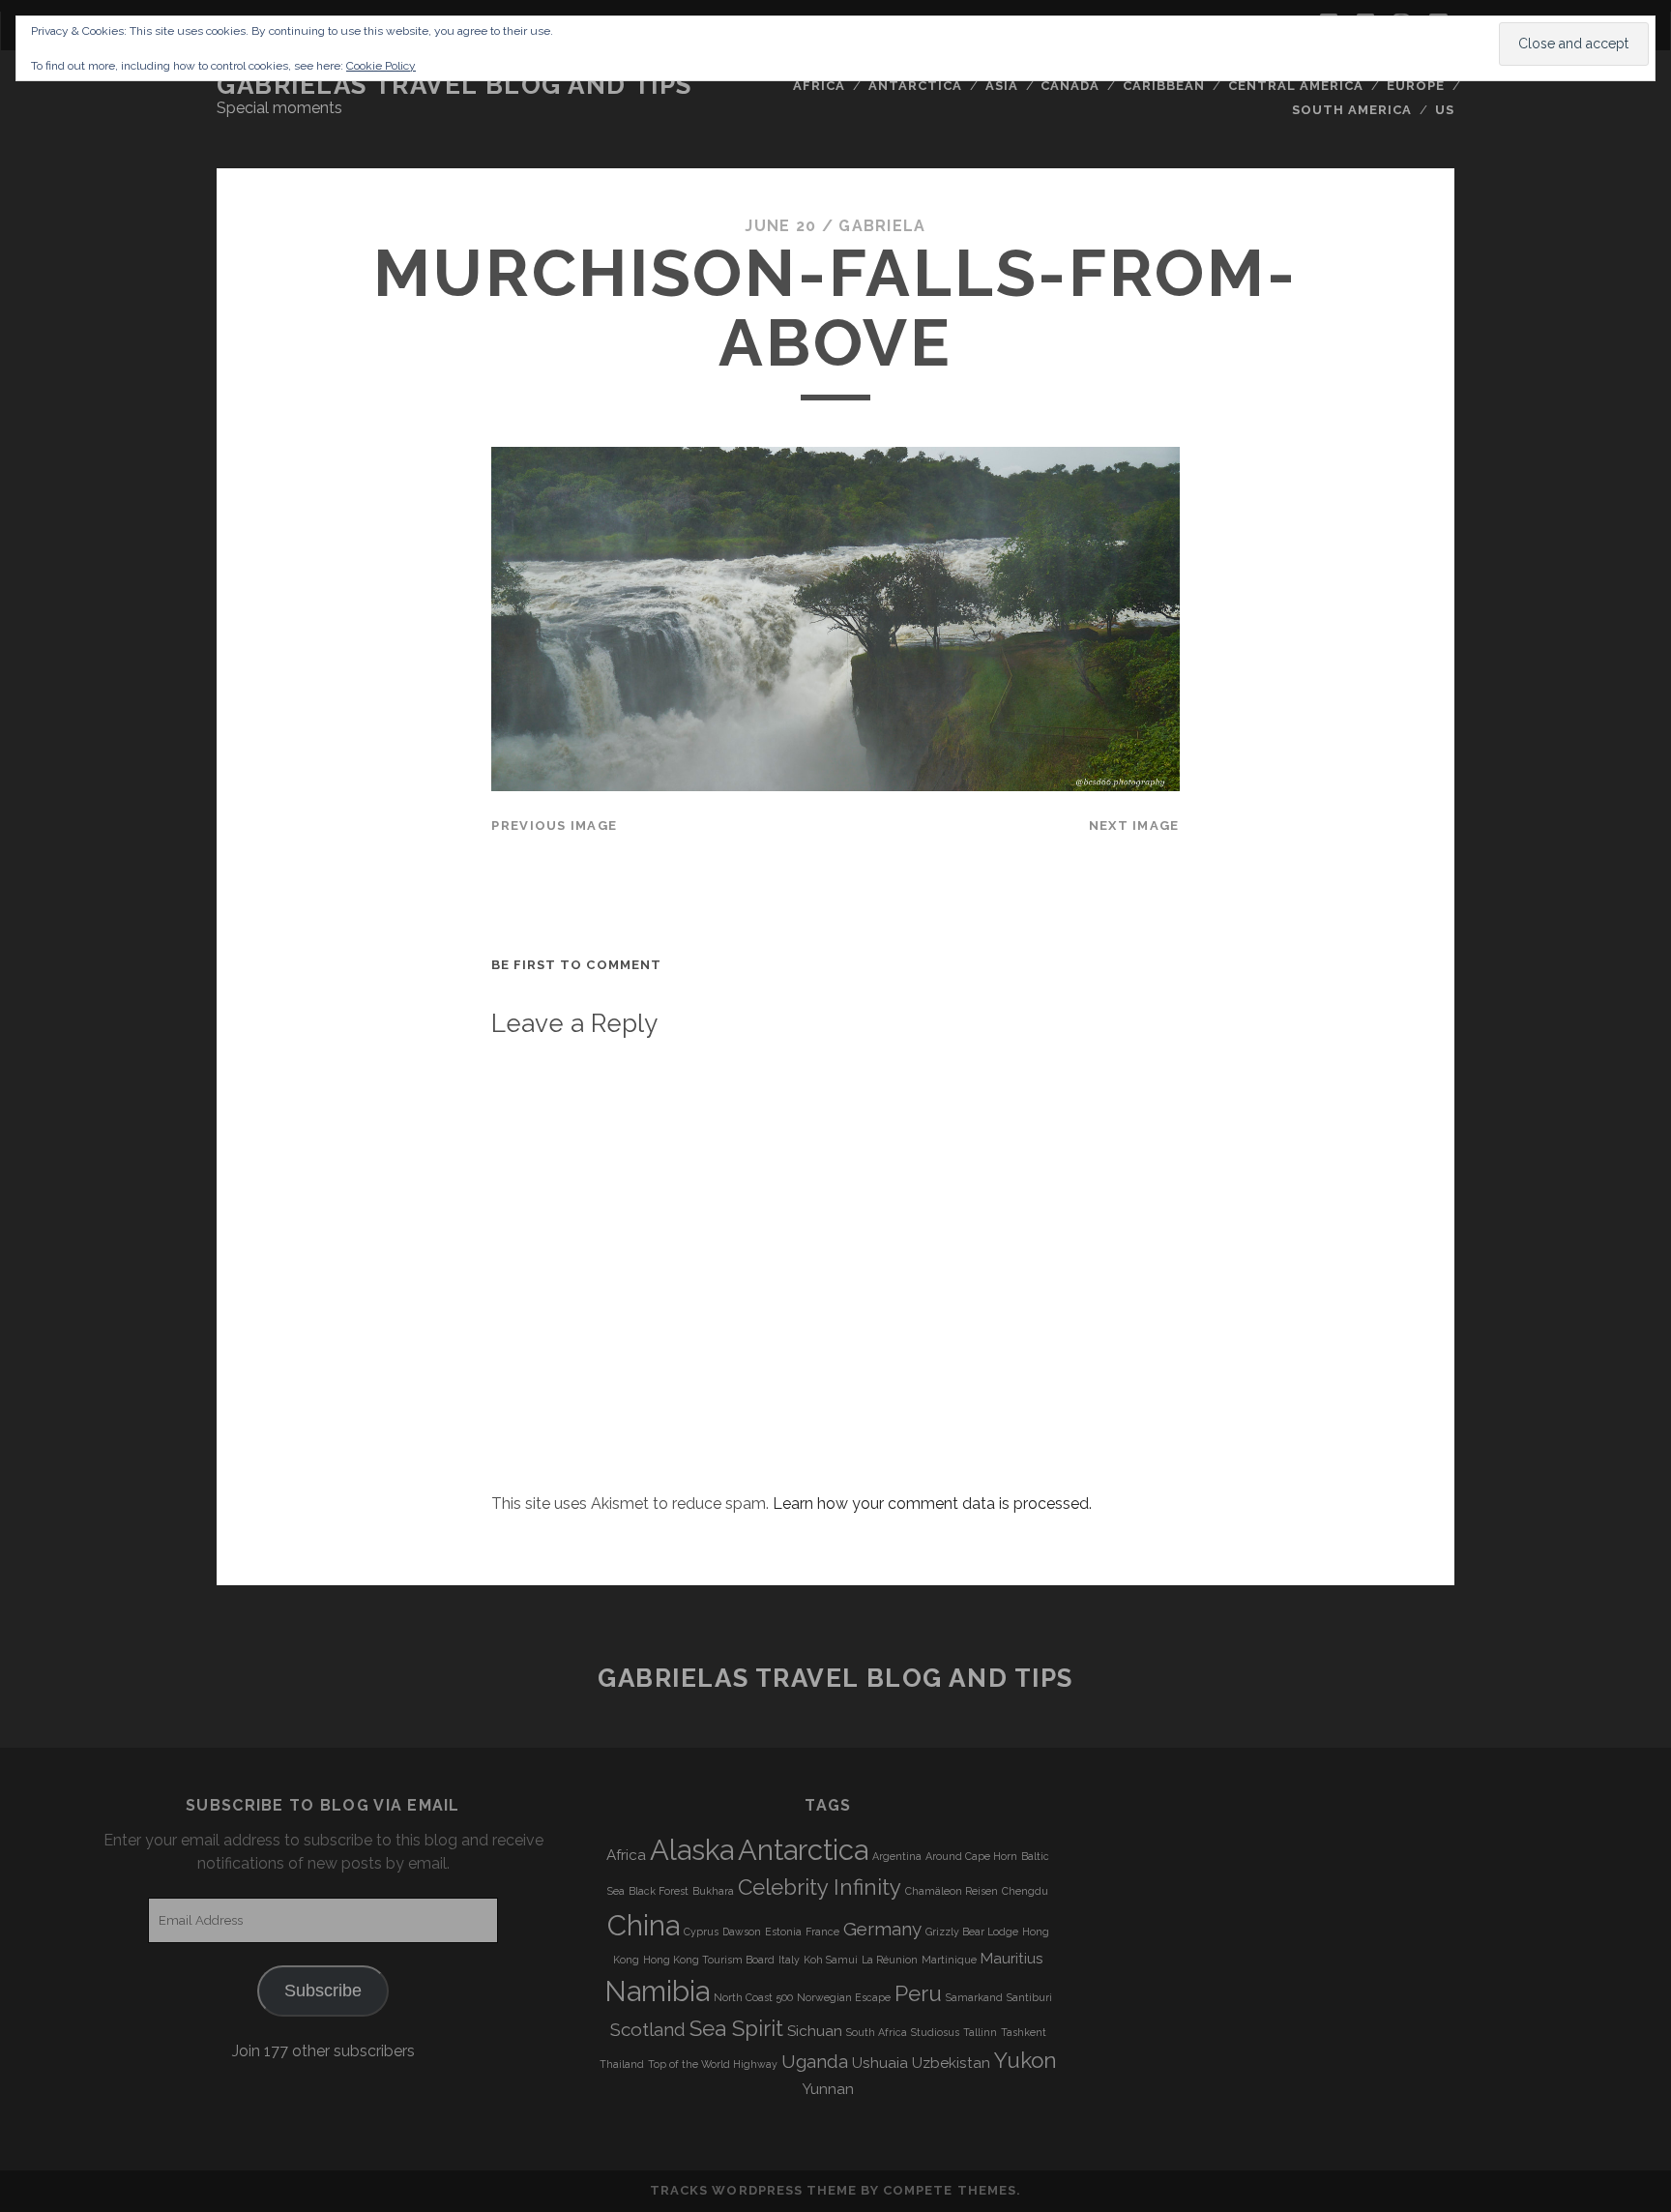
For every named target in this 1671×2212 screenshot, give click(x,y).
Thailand (622, 2064)
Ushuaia (880, 2063)
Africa (819, 86)
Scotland (648, 2029)
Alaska (692, 1850)
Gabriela (882, 226)
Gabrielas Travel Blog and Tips (454, 85)
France (822, 1932)
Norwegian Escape (844, 1997)
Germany (882, 1929)
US (1445, 110)
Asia (1002, 86)
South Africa (877, 2032)
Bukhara (713, 1891)
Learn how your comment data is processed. (932, 1504)
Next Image (1134, 826)
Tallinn (980, 2032)
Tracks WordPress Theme (753, 2190)
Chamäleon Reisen (952, 1891)
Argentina (897, 1856)
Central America (1296, 86)
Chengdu (1025, 1891)
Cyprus (701, 1932)
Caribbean (1164, 86)
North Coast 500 (753, 1997)
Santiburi (1029, 1997)
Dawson (742, 1932)
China (644, 1925)
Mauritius (1012, 1959)
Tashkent (1024, 2032)
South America (1352, 110)
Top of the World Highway (713, 2064)
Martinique (949, 1960)
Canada (1070, 86)
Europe (1416, 86)
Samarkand (974, 1997)
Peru (918, 1993)
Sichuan (815, 2031)
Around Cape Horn (971, 1856)
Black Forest (659, 1891)
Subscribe (323, 1991)
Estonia (783, 1932)
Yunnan (828, 2089)
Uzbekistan (951, 2063)
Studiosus (935, 2032)
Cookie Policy (381, 66)
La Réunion (890, 1960)
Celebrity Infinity (820, 1887)
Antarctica (915, 86)
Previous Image (554, 826)
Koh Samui (831, 1960)
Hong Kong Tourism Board (709, 1960)
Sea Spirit (736, 2028)
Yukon (1026, 2060)
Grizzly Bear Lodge (972, 1932)
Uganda (815, 2061)
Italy (789, 1960)
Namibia (657, 1991)
